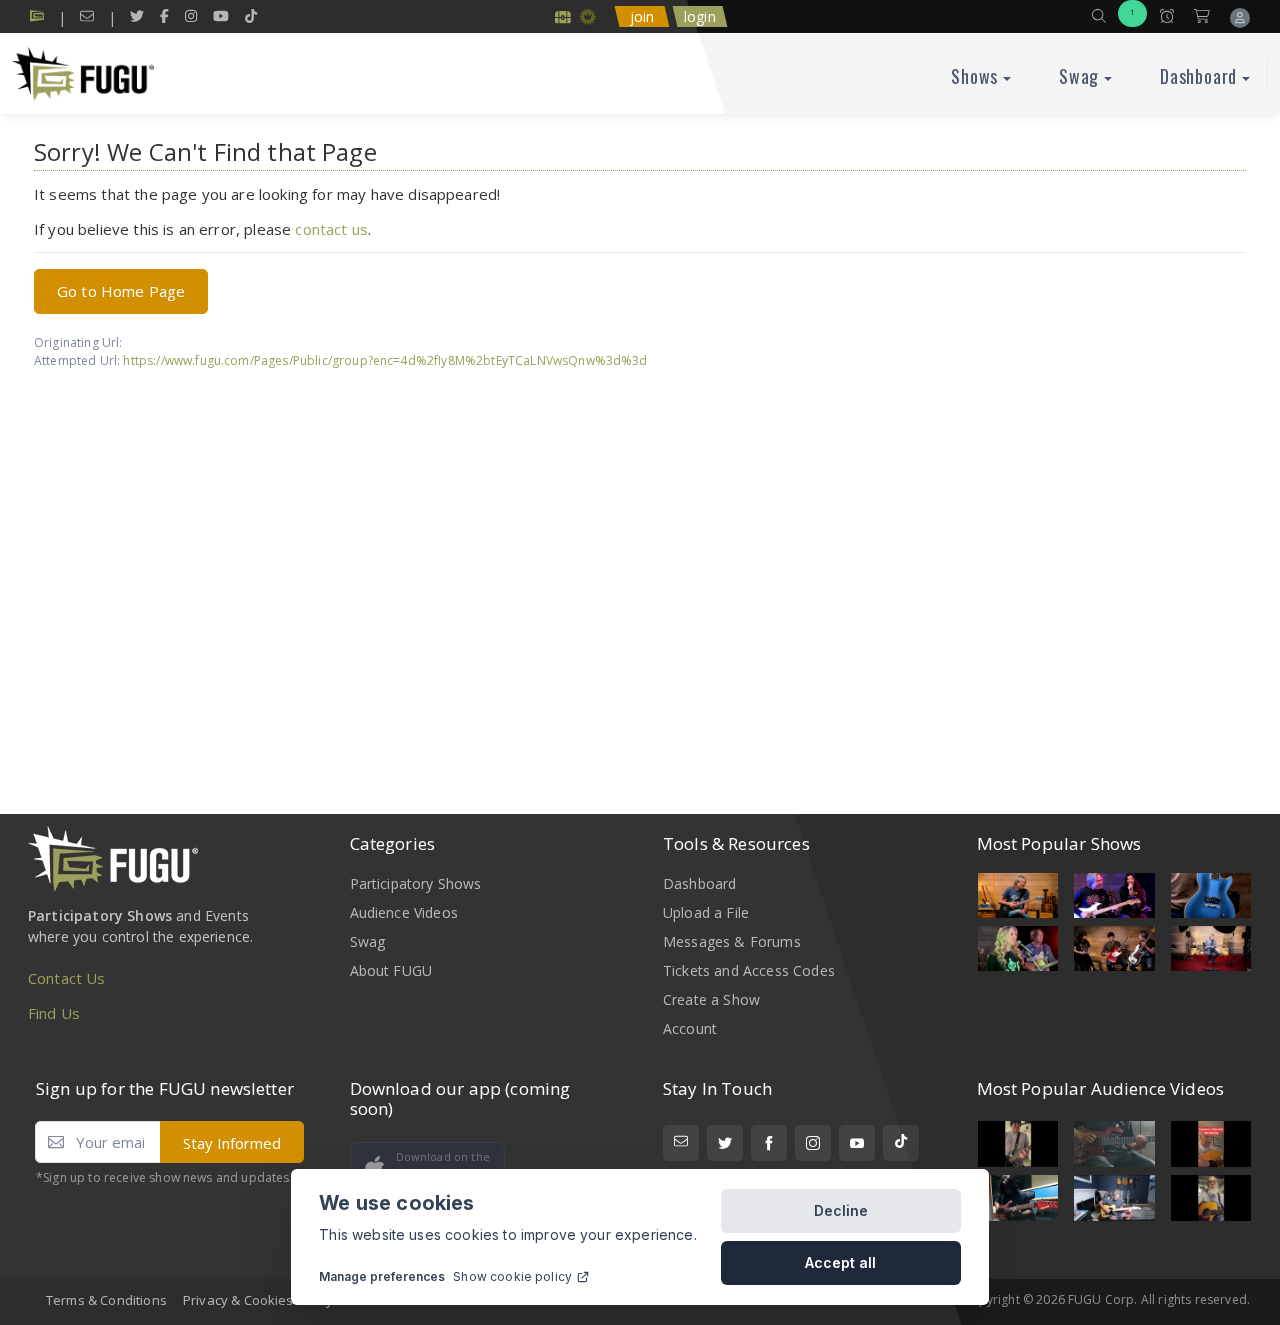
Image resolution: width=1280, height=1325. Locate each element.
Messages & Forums (732, 941)
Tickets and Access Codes (749, 970)
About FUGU (391, 970)
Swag (1079, 76)
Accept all (840, 1262)
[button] (1099, 16)
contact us (331, 229)
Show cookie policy (512, 1276)
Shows (974, 76)
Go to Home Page (121, 291)
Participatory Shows (416, 883)
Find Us (54, 1013)
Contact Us (67, 978)
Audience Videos (404, 912)
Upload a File (706, 912)
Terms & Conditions (106, 1300)
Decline (841, 1210)
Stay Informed (232, 1143)
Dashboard (1198, 76)
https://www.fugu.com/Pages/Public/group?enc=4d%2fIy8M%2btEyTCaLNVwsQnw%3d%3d (385, 360)
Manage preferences (382, 1276)
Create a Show (711, 999)
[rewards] (563, 16)
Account (690, 1028)
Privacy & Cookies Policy (258, 1300)
